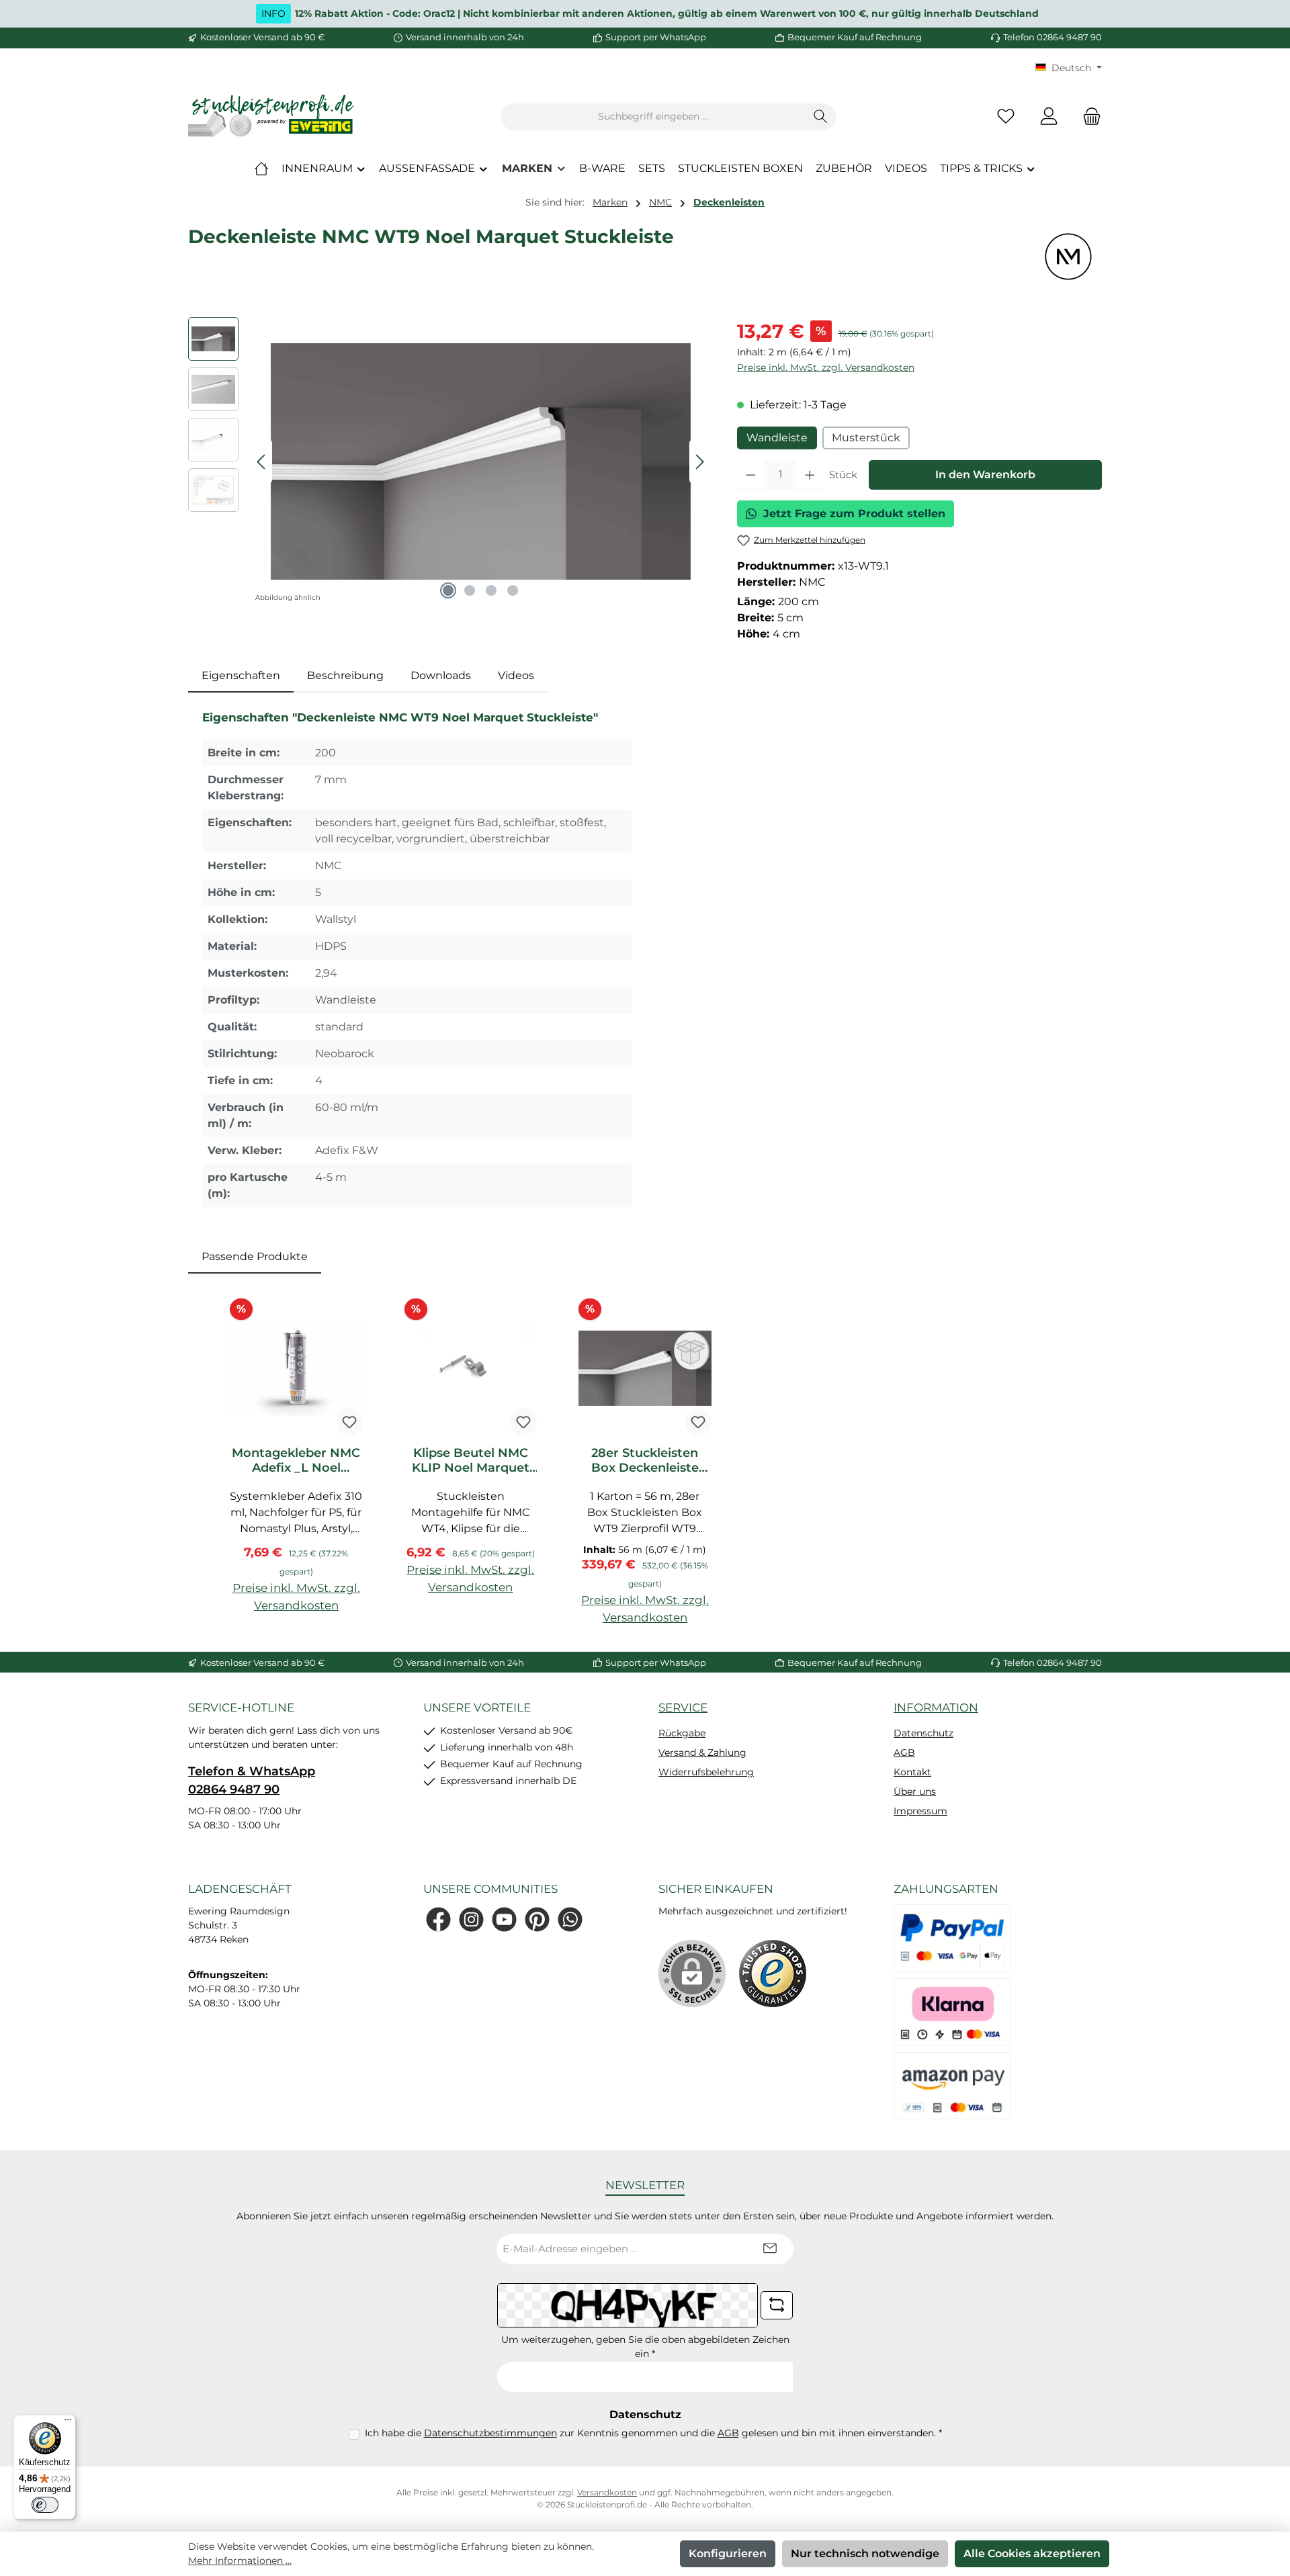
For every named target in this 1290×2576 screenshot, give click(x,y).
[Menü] (68, 2423)
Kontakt (912, 1772)
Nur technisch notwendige (865, 2553)
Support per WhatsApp (656, 37)
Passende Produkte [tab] (255, 1256)
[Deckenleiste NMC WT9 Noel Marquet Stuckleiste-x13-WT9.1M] (481, 461)
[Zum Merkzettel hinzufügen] (349, 1422)
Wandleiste (777, 438)
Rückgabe (682, 1733)
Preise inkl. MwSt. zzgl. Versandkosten (826, 367)
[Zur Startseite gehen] (272, 117)
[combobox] (653, 117)
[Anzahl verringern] (751, 475)
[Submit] (770, 2249)
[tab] (241, 676)
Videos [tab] (516, 675)
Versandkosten (607, 2492)
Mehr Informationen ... (240, 2561)
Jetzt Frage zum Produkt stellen (854, 514)
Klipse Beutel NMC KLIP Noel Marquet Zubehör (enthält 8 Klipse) (471, 1460)
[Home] (261, 169)
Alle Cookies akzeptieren (1032, 2553)
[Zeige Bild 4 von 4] (513, 590)
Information (936, 1707)
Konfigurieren (728, 2553)
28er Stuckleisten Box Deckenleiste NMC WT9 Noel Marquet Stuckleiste (645, 1460)
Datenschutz (923, 1733)
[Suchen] (821, 117)
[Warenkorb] (1088, 117)
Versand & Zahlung (702, 1752)
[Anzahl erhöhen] (810, 475)
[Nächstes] (699, 462)
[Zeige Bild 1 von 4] (448, 590)
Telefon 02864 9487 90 (1052, 37)
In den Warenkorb (985, 475)
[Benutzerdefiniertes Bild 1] (773, 1973)
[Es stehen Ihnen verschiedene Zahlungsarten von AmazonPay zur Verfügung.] (952, 2086)
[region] (449, 461)
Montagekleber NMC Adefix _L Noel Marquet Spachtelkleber (296, 1460)
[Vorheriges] (262, 462)
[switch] (45, 2505)
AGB (904, 1752)
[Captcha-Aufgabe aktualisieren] (777, 2305)
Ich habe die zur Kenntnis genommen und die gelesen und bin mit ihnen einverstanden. (653, 2433)
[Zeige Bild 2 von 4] (470, 590)
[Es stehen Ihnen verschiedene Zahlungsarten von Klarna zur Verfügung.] (952, 2012)
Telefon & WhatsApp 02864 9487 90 (252, 1780)
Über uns (915, 1791)
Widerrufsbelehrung (706, 1772)
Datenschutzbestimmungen (490, 2433)
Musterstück (866, 438)
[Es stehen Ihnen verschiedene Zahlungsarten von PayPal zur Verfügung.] (952, 1938)
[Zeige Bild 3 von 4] (491, 590)
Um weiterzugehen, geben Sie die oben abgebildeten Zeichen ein (645, 2347)
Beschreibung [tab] (345, 675)
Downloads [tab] (441, 675)
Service (683, 1707)
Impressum (920, 1811)
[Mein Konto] (1049, 117)
